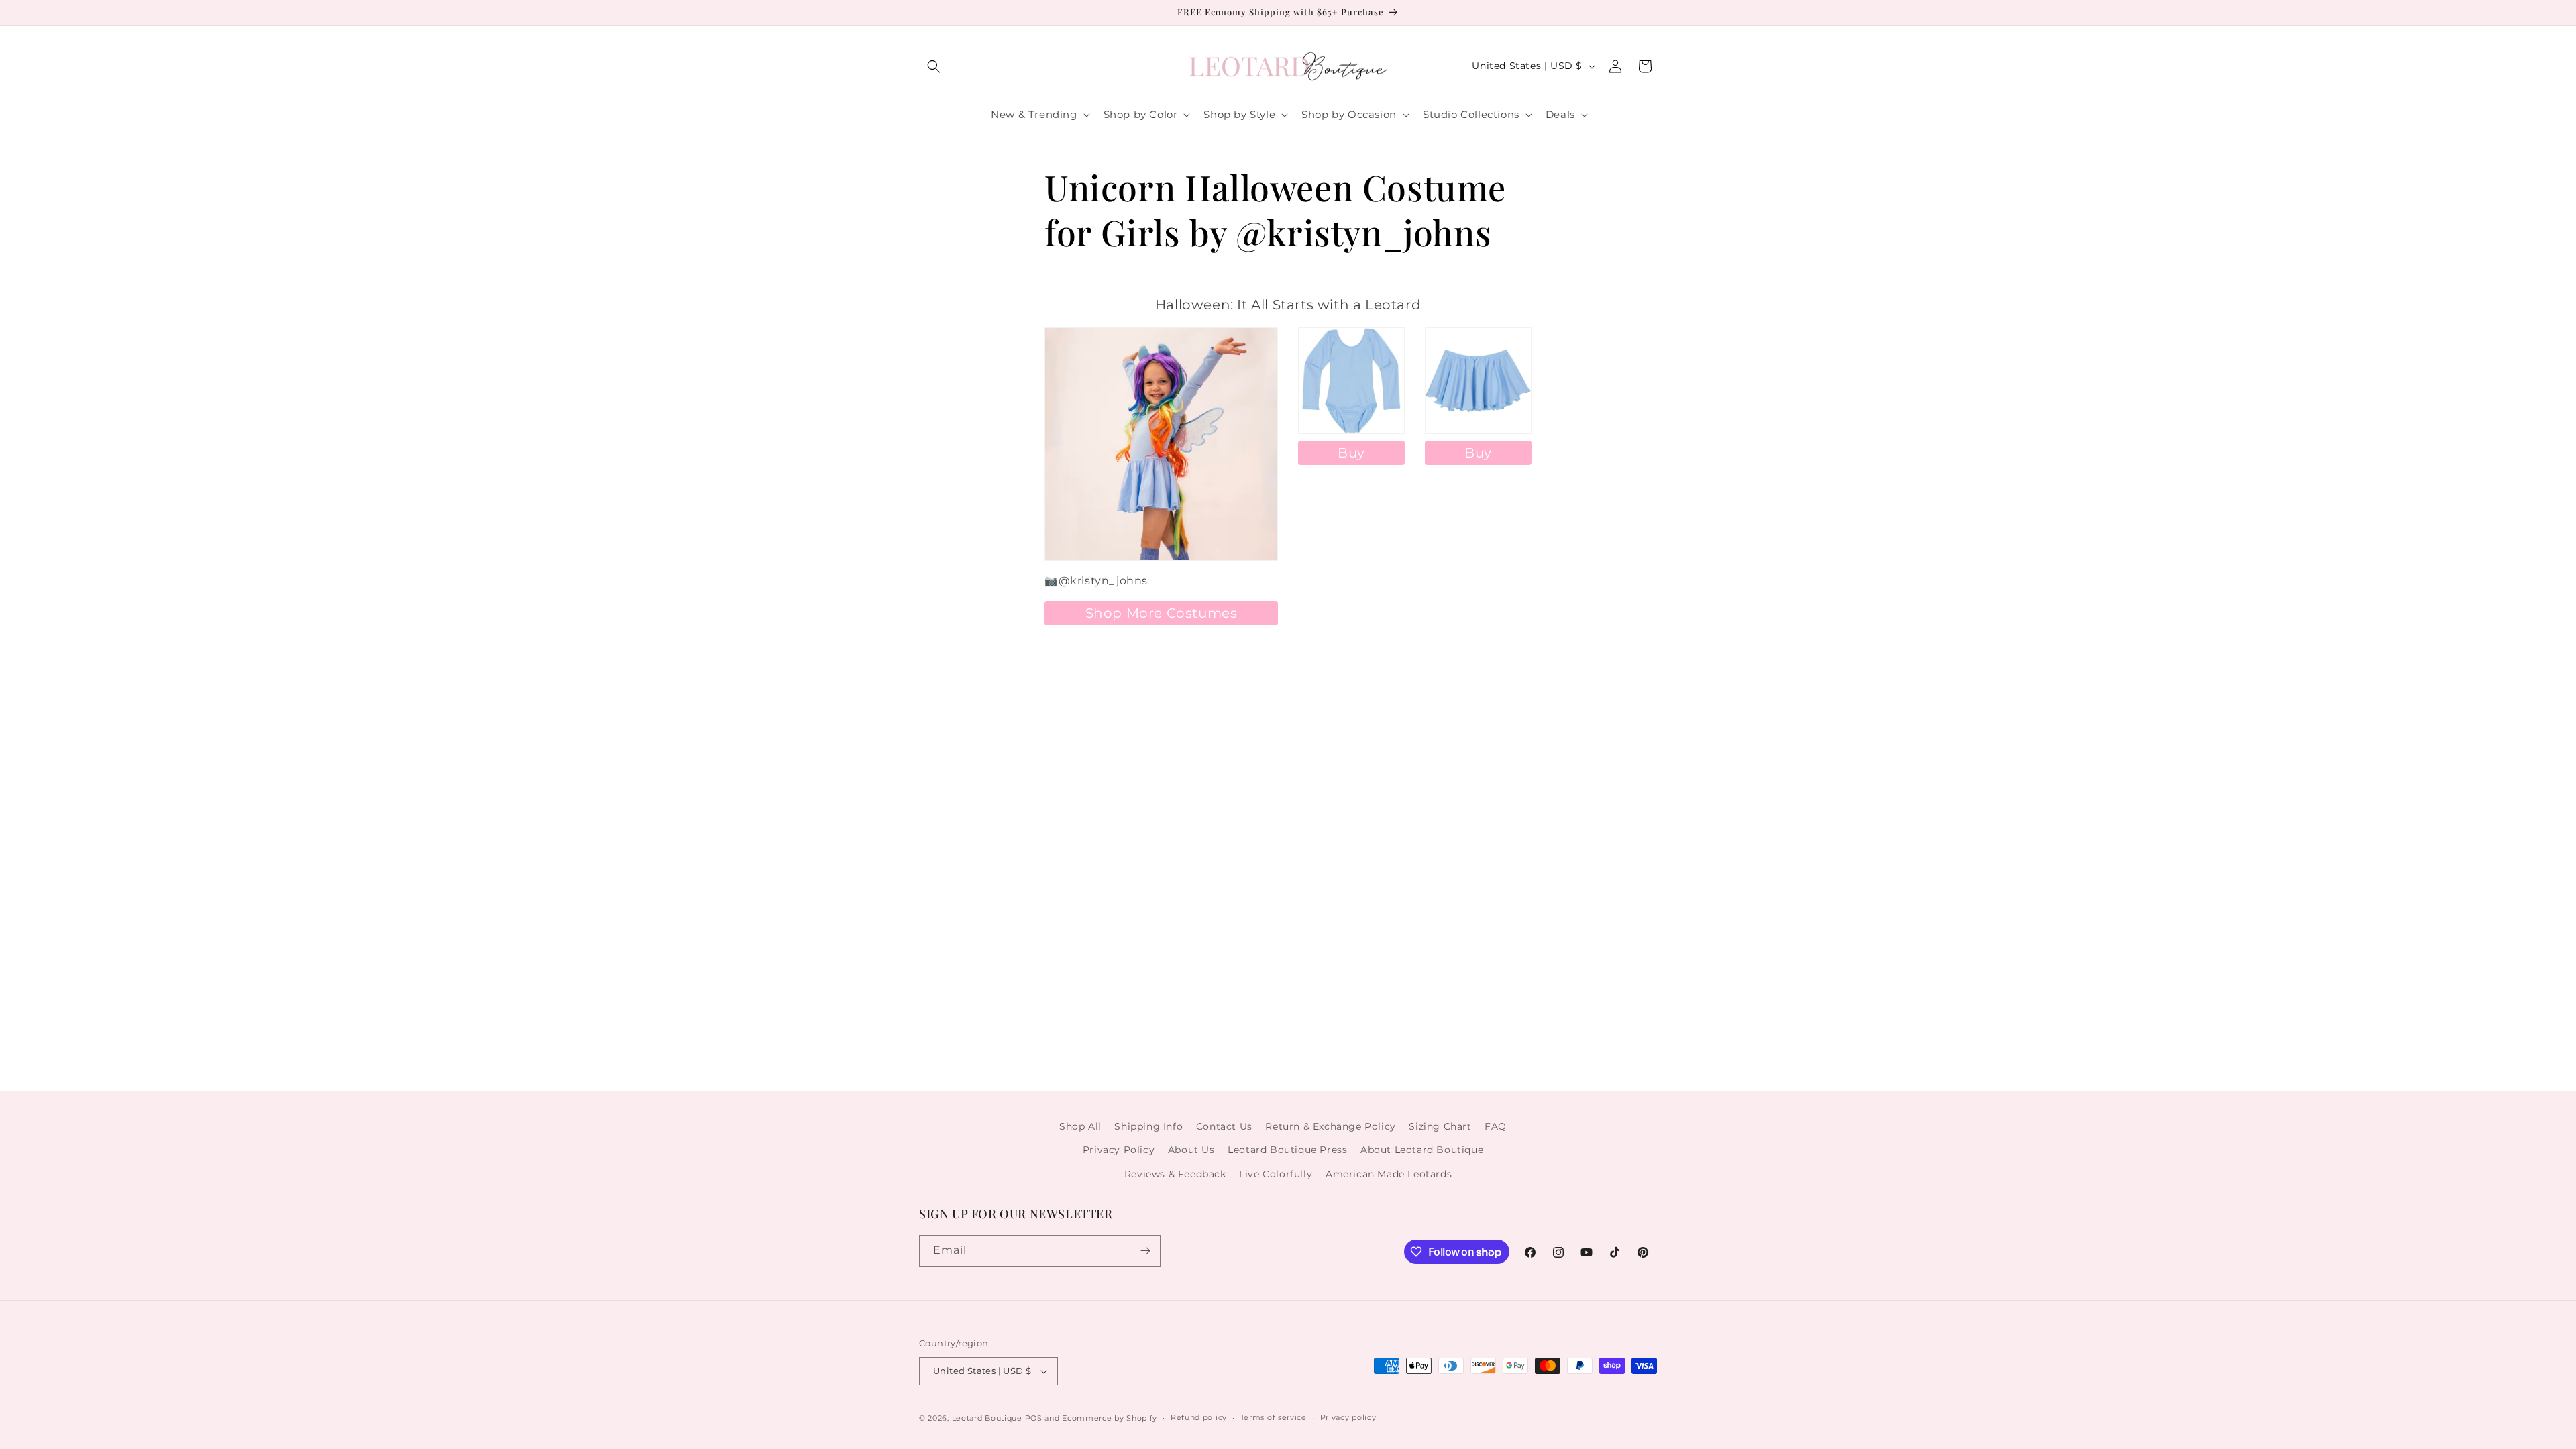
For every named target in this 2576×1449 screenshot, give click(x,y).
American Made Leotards (1389, 1174)
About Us (1191, 1150)
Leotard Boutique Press (1287, 1150)
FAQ (1496, 1126)
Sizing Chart (1440, 1126)
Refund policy (1199, 1417)
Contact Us (1224, 1126)
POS (1034, 1418)
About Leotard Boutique (1422, 1150)
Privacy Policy (1119, 1150)
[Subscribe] (1145, 1251)
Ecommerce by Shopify (1110, 1418)
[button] (934, 66)
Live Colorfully (1276, 1174)
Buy (1351, 453)
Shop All (1080, 1126)
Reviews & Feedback (1175, 1174)
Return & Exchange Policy (1330, 1126)
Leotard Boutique (987, 1418)
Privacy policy (1348, 1417)
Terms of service (1274, 1417)
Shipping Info (1148, 1126)
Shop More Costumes (1162, 613)
